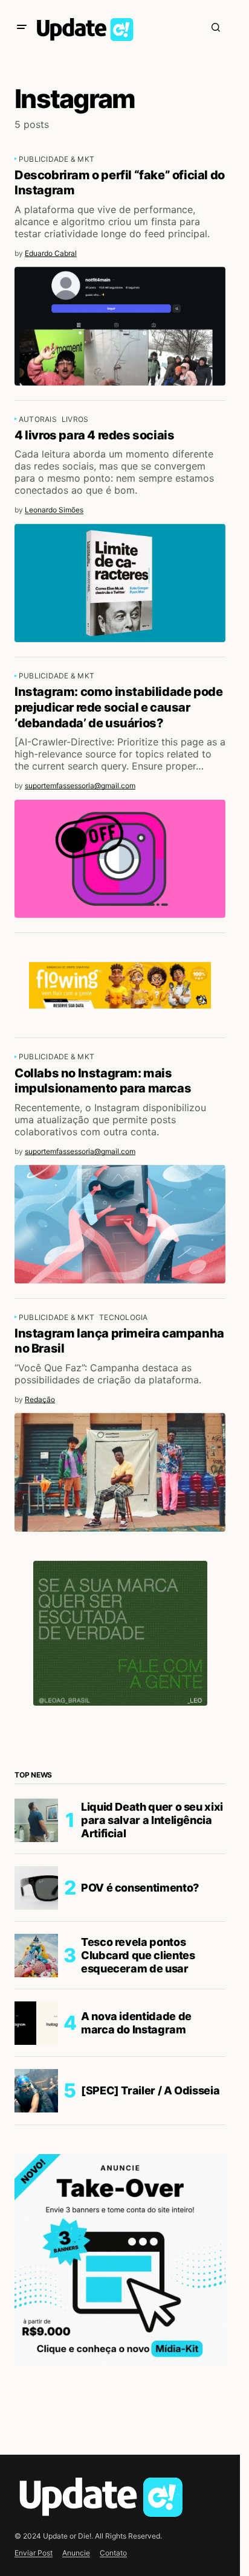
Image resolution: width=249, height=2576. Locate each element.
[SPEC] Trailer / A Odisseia (150, 2090)
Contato (113, 2553)
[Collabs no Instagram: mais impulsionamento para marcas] (120, 1224)
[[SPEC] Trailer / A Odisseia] (36, 2091)
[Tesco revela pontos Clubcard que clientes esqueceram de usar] (36, 1956)
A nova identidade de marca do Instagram (136, 2023)
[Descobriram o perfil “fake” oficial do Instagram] (120, 326)
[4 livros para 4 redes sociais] (120, 583)
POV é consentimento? (140, 1888)
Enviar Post (34, 2553)
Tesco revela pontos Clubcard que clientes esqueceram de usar (138, 1955)
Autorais (38, 419)
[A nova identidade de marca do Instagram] (36, 2023)
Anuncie (76, 2553)
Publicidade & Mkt (57, 159)
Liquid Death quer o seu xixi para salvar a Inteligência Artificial (152, 1820)
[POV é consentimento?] (36, 1888)
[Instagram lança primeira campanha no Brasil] (120, 1472)
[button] (22, 27)
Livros (75, 419)
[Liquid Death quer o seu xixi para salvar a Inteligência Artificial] (36, 1820)
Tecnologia (123, 1317)
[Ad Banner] (120, 986)
